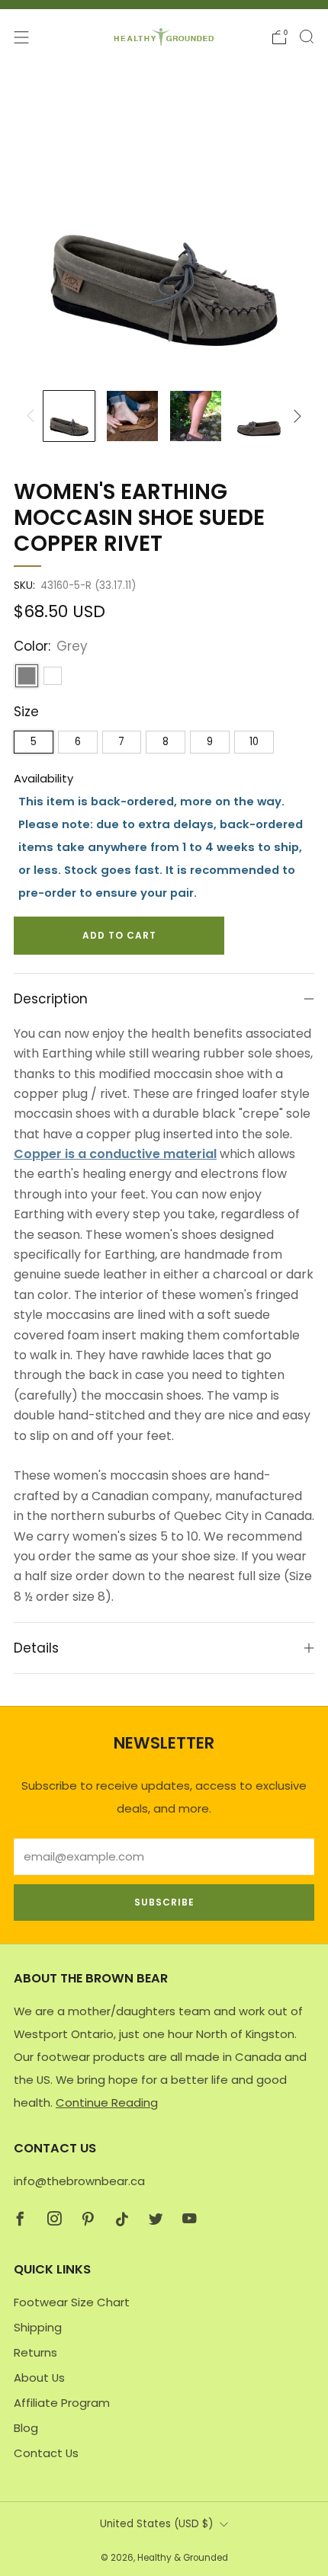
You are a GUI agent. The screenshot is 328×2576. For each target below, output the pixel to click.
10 (254, 742)
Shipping (38, 2327)
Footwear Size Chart (72, 2302)
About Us (39, 2378)
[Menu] (21, 37)
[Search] (307, 37)
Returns (35, 2352)
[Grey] (27, 676)
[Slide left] (33, 416)
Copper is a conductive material (115, 1154)
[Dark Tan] (53, 676)
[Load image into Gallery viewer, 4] (259, 416)
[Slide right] (295, 416)
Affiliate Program (62, 2403)
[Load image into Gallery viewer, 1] (69, 416)
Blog (26, 2428)
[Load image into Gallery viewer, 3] (195, 416)
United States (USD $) (156, 2524)
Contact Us (46, 2453)
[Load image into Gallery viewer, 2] (132, 416)
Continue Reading (107, 2102)
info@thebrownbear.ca (79, 2181)
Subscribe (164, 1902)
